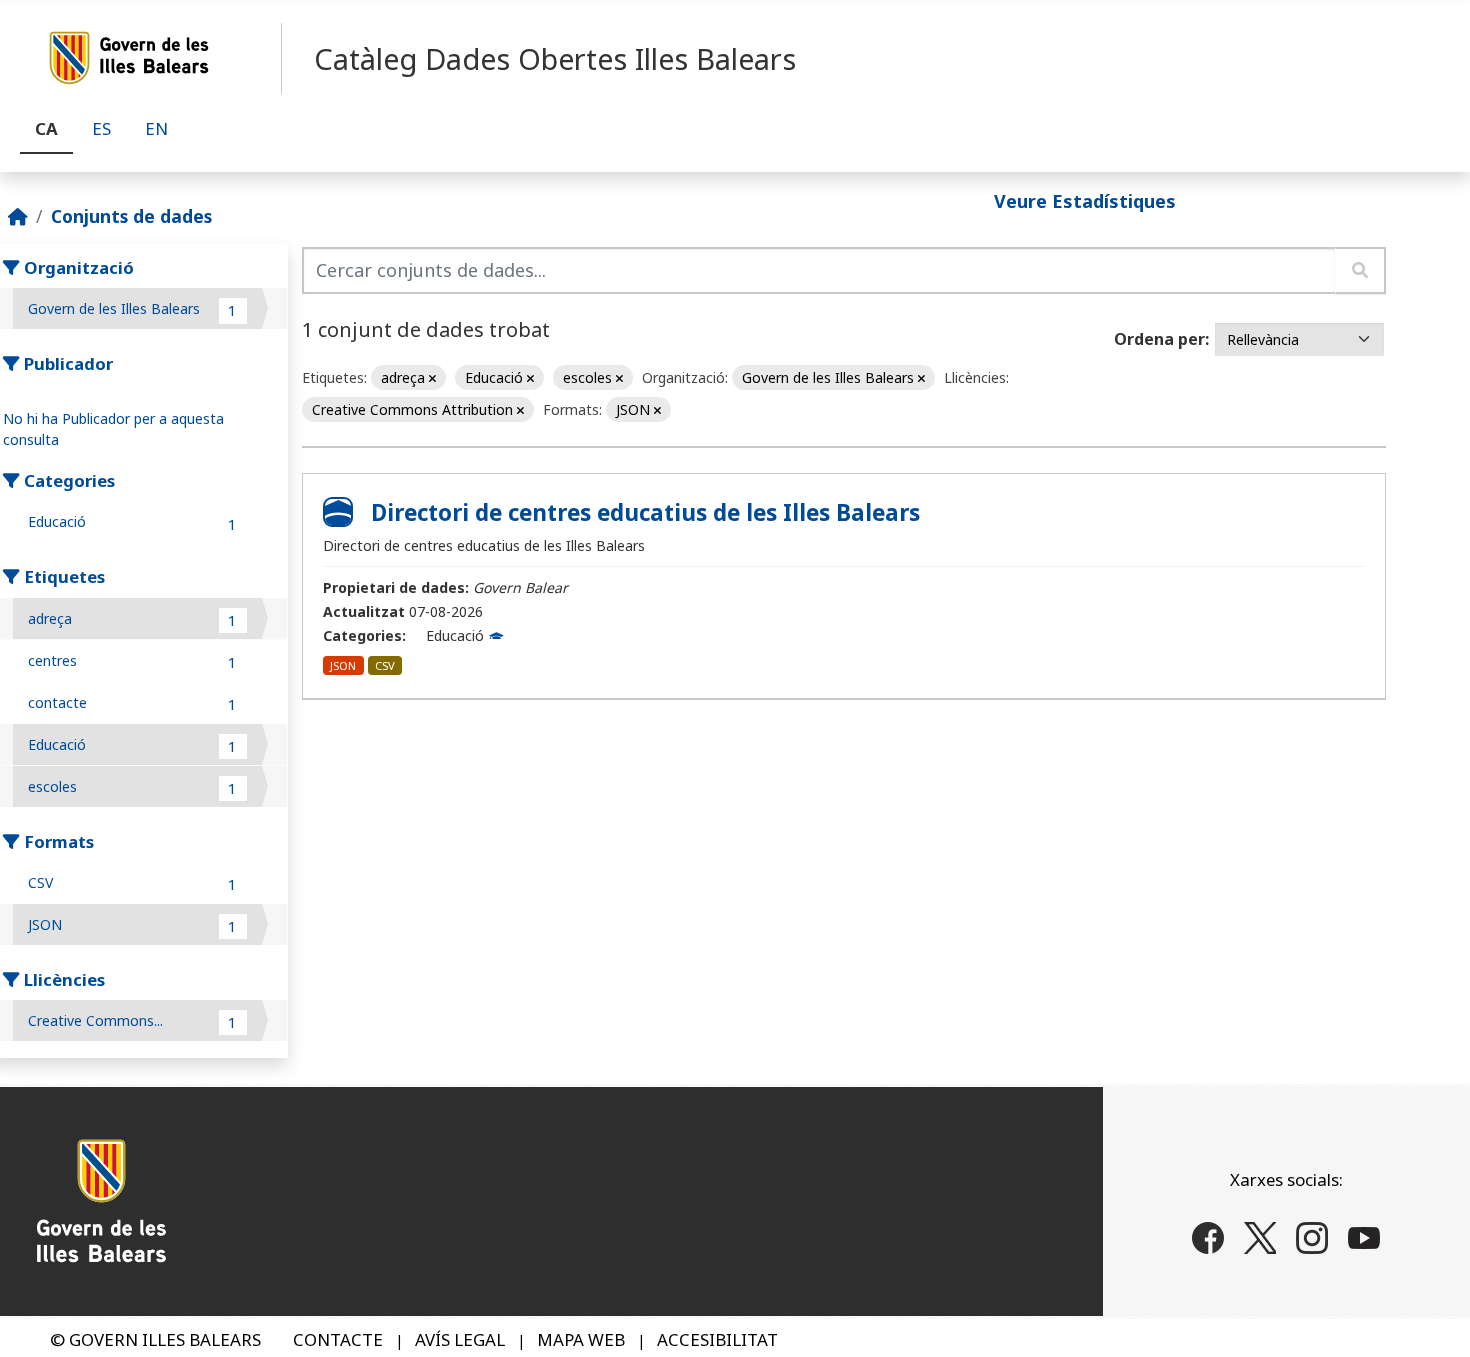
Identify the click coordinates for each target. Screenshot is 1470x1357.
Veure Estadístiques (1085, 200)
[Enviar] (1360, 270)
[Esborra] (432, 378)
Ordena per (1159, 339)
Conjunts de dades (131, 216)
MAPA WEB (581, 1339)
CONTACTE (338, 1339)
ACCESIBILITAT (717, 1339)
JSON (343, 665)
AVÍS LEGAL (460, 1339)
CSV (385, 665)
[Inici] (18, 216)
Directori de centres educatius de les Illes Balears (645, 512)
